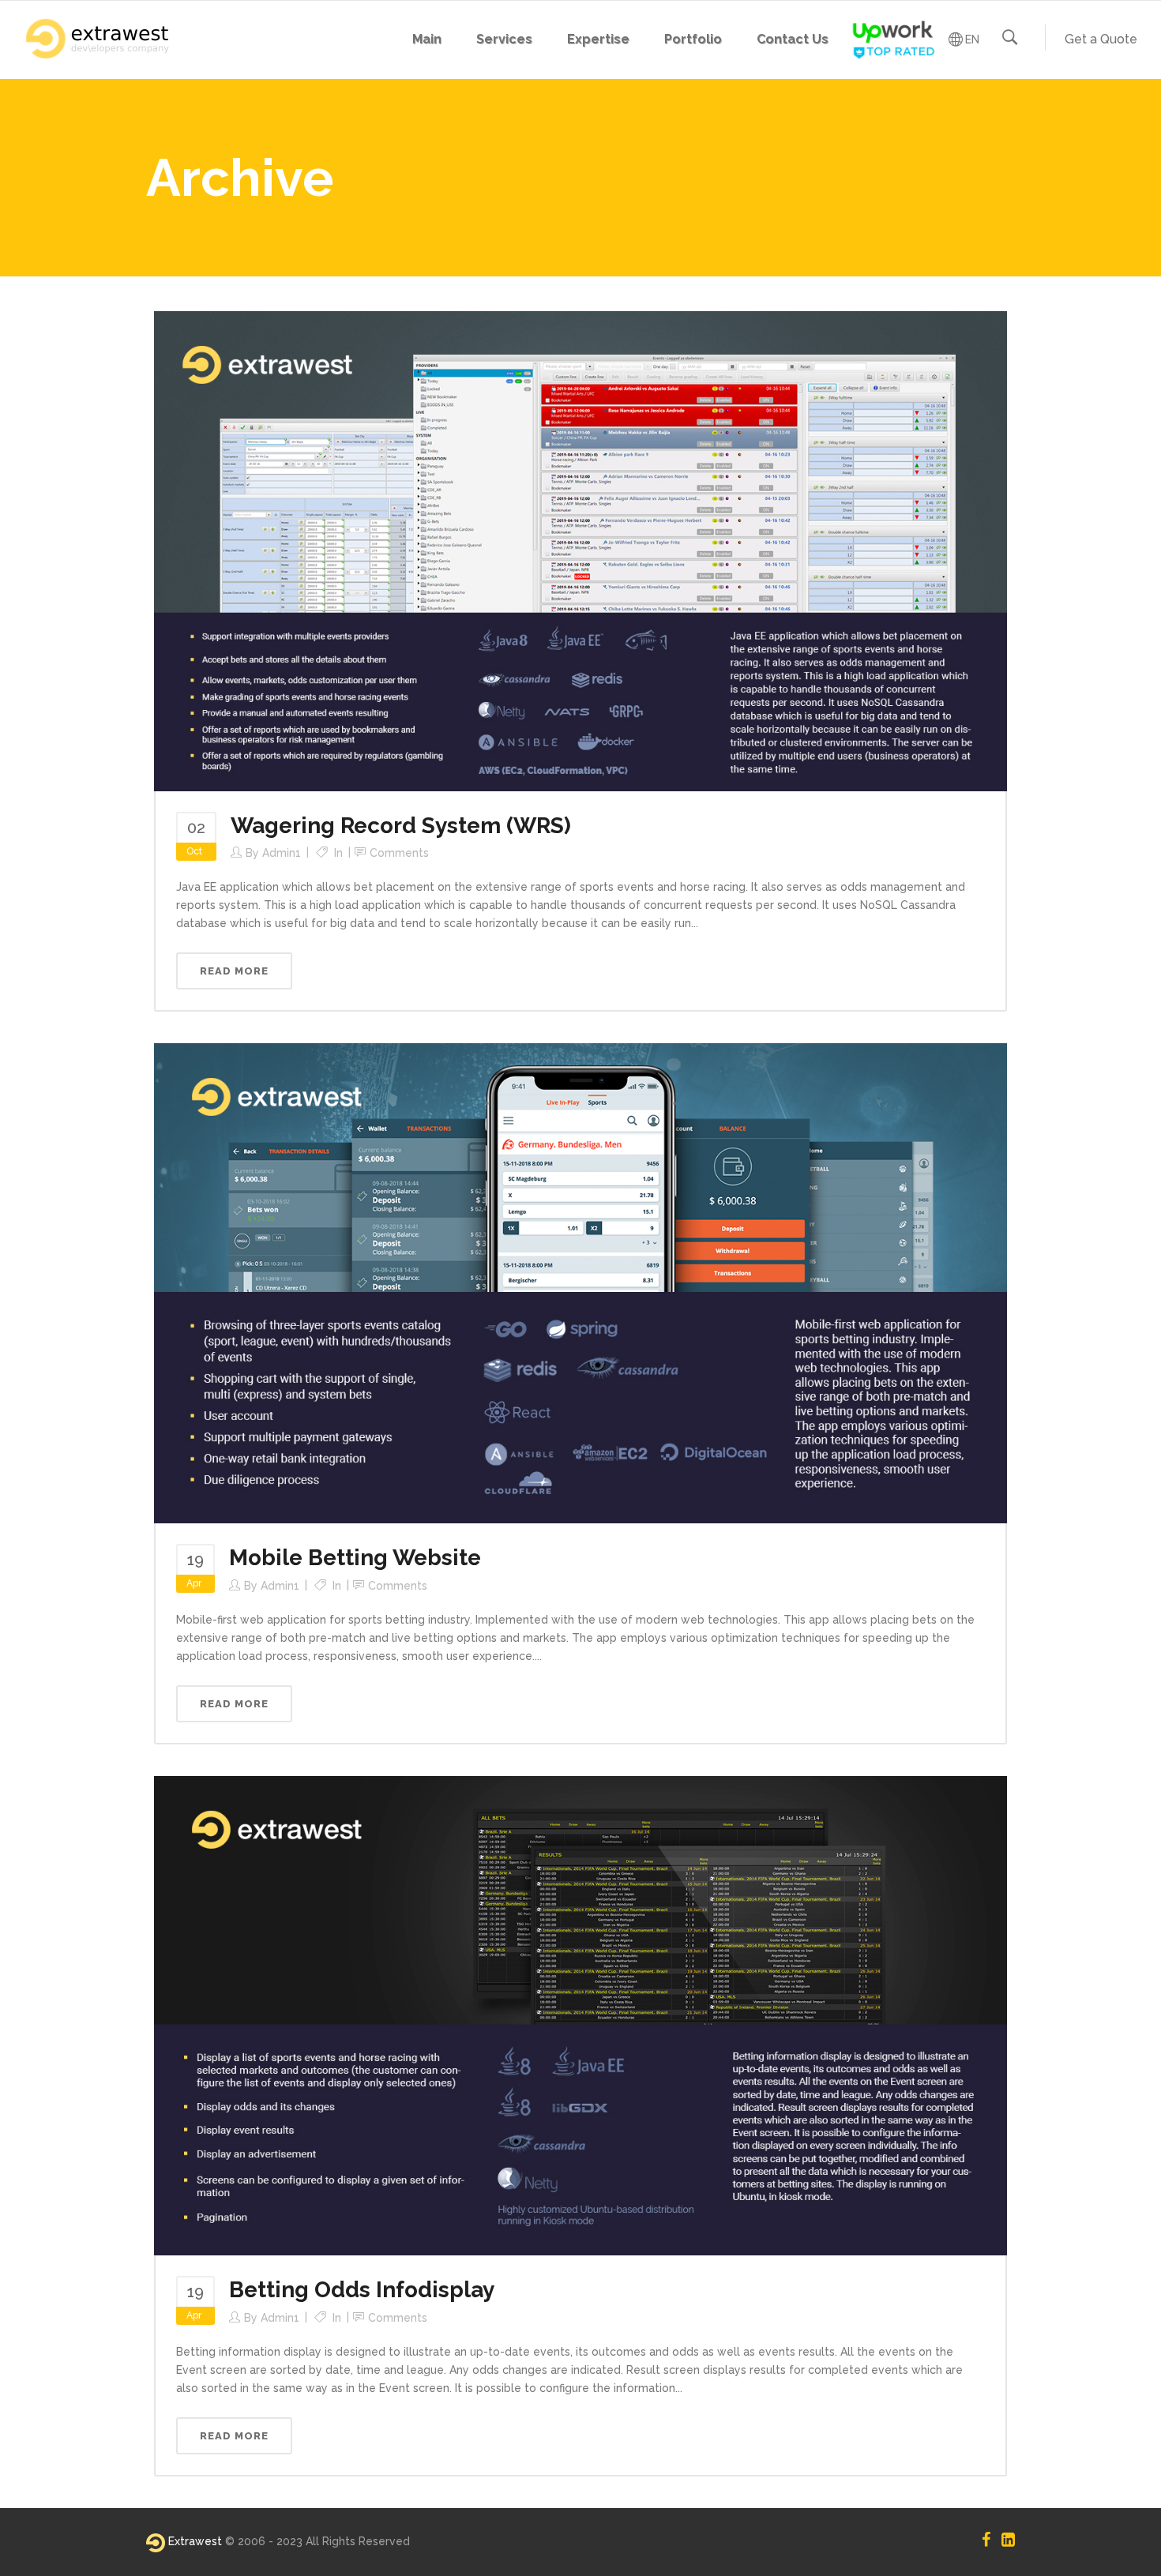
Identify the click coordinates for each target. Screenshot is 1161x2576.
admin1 (282, 853)
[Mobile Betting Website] (580, 1282)
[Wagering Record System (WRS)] (580, 550)
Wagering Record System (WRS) (401, 826)
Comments (399, 853)
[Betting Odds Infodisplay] (580, 2015)
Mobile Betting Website (355, 1558)
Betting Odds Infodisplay (362, 2290)
